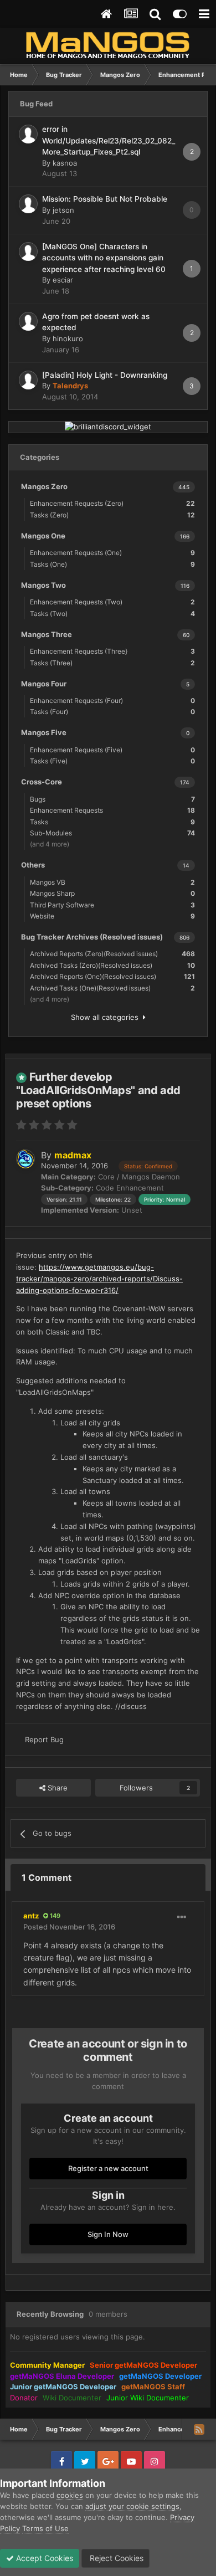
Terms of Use (45, 2528)
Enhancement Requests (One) (112, 553)
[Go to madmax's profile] (25, 1159)
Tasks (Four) (112, 712)
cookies (70, 2495)
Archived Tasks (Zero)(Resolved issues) (112, 965)
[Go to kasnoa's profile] (28, 134)
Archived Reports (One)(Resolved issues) (112, 976)
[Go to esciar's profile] (28, 252)
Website (112, 916)
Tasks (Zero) (112, 515)
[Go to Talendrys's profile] (28, 380)
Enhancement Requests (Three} (112, 651)
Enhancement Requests (112, 810)
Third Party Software (112, 905)
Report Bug (44, 1739)
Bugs (112, 799)
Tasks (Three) (112, 663)
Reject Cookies (115, 2558)
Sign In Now (108, 2234)
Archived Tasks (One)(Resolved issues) (112, 988)
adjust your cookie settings (132, 2506)
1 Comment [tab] (47, 1877)
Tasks (112, 822)
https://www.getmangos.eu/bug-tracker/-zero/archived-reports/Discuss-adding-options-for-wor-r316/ (99, 1279)
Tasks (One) (112, 564)
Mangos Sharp (112, 893)
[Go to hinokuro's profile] (28, 321)
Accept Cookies (43, 2558)
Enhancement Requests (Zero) (112, 503)
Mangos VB (112, 882)
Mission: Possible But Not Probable (105, 199)
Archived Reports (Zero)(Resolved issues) (112, 954)
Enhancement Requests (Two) (112, 602)
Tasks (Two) (112, 614)
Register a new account (108, 2168)
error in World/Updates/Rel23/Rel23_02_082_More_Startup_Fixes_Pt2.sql (109, 140)
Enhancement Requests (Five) (112, 750)
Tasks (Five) (112, 761)
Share (56, 1788)
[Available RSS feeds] (199, 2429)
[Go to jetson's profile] (28, 204)
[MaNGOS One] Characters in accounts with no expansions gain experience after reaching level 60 (104, 258)
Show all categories (107, 1017)
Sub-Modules (112, 833)
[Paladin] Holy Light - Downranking (105, 375)
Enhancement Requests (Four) (112, 701)
